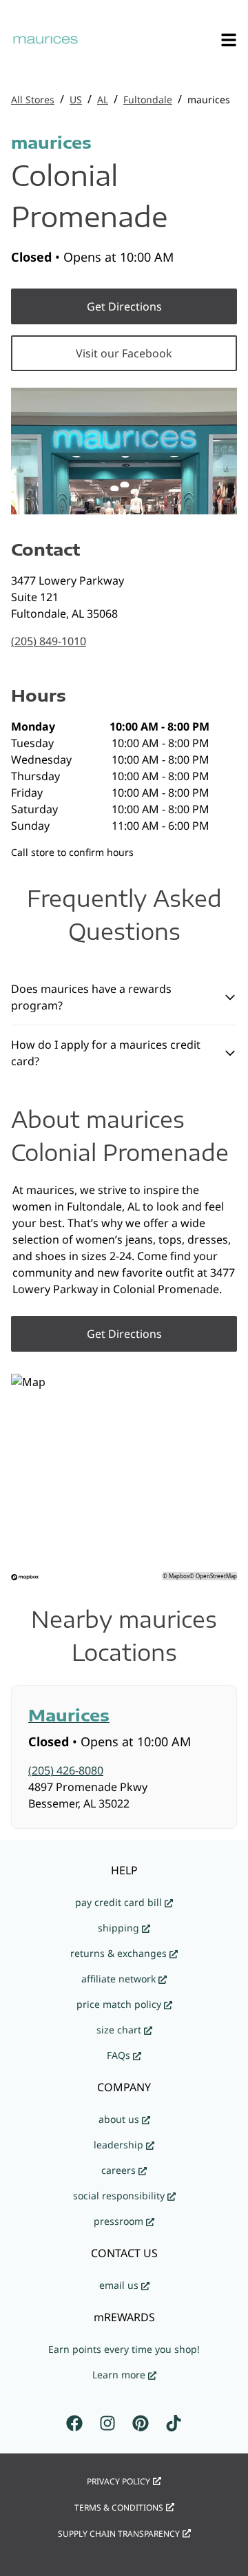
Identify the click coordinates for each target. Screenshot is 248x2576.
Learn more (119, 2375)
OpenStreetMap (216, 1576)
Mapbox (179, 1576)
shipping (118, 1928)
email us (119, 2285)
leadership (118, 2145)
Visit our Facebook (124, 353)
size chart (119, 2030)
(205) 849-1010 (49, 641)
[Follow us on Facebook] (74, 2423)
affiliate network (118, 1979)
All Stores (33, 100)
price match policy (119, 2004)
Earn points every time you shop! (124, 2349)
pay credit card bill (118, 1902)
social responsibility (119, 2196)
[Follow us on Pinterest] (141, 2423)
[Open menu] (229, 40)
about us (119, 2119)
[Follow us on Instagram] (107, 2423)
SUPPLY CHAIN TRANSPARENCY (119, 2534)
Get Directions (124, 306)
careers (118, 2170)
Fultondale (148, 100)
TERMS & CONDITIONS (119, 2507)
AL (103, 100)
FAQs (118, 2055)
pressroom (118, 2221)
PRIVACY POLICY (118, 2481)
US (76, 100)
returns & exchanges (118, 1953)
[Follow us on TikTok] (174, 2423)
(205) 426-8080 (66, 1770)
